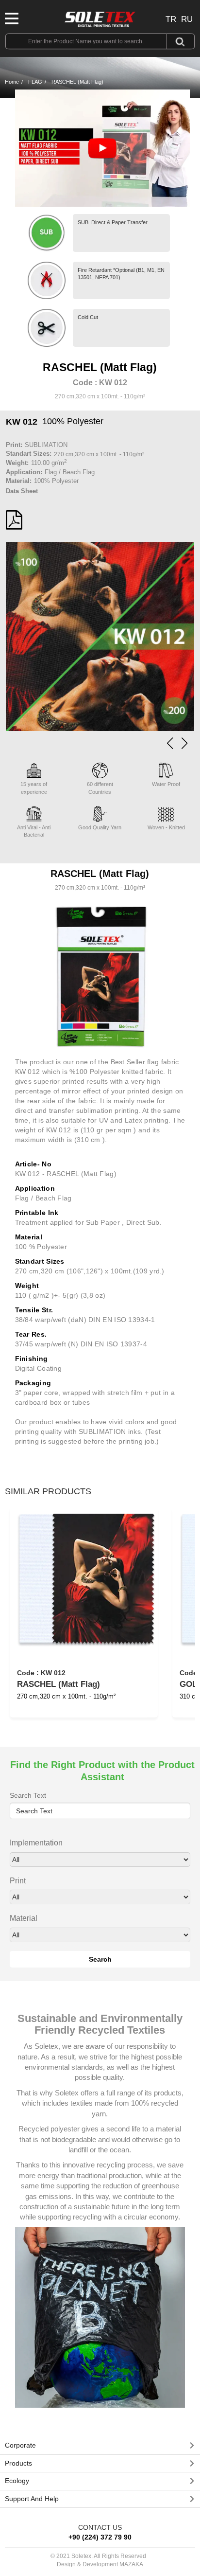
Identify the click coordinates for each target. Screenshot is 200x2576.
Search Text (28, 1795)
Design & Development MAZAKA (100, 2564)
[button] (184, 743)
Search (100, 1959)
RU (187, 19)
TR (171, 19)
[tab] (100, 2446)
